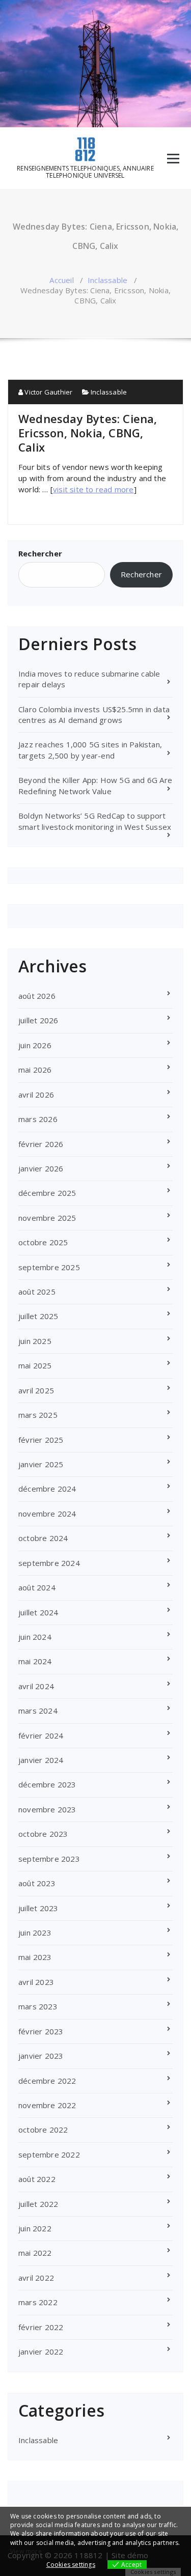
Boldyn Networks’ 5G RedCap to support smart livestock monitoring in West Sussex (95, 821)
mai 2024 (35, 1661)
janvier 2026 (41, 1168)
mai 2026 (35, 1070)
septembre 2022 (49, 2154)
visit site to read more (93, 489)
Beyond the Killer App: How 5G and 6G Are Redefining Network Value (95, 785)
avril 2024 (36, 1686)
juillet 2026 (38, 1020)
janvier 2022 (41, 2351)
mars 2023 (38, 2006)
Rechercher (40, 553)
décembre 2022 (47, 2081)
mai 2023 (35, 1957)
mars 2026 (38, 1119)
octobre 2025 (43, 1242)
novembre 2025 (47, 1218)
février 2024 (41, 1735)
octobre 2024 (43, 1538)
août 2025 (37, 1292)
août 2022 (37, 2179)
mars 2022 (38, 2302)
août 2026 (37, 996)
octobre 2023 (43, 1834)
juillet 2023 (38, 1908)
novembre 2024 (47, 1514)
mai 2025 (35, 1365)
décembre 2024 (47, 1489)
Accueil (61, 280)
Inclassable (107, 280)
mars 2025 (38, 1415)
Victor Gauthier (48, 392)
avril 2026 (36, 1095)
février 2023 (41, 2031)
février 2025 (41, 1440)
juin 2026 (35, 1045)
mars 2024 (38, 1711)
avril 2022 (36, 2278)
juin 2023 (35, 1933)
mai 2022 (35, 2253)
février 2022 (41, 2327)
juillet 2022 (38, 2204)
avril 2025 (36, 1390)
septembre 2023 (49, 1859)
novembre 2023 (47, 1809)
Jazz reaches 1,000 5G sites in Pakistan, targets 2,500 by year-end (90, 750)
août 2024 (37, 1587)
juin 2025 (35, 1341)
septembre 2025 (49, 1267)
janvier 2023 (41, 2056)
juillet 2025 (38, 1316)
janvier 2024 (41, 1760)
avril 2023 (36, 1982)
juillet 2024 (38, 1612)
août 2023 (37, 1883)
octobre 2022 (43, 2130)
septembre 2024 (49, 1563)
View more (26, 2551)
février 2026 (41, 1144)
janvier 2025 (41, 1464)
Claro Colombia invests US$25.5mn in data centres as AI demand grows (94, 715)
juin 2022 (35, 2228)
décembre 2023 (47, 1784)
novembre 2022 (47, 2105)
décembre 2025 (47, 1193)
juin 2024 (35, 1637)
